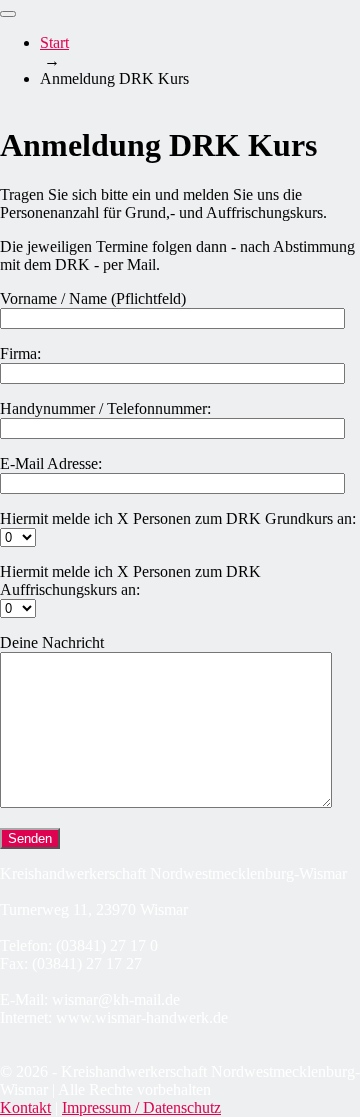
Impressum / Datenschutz (141, 1107)
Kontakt (25, 1107)
